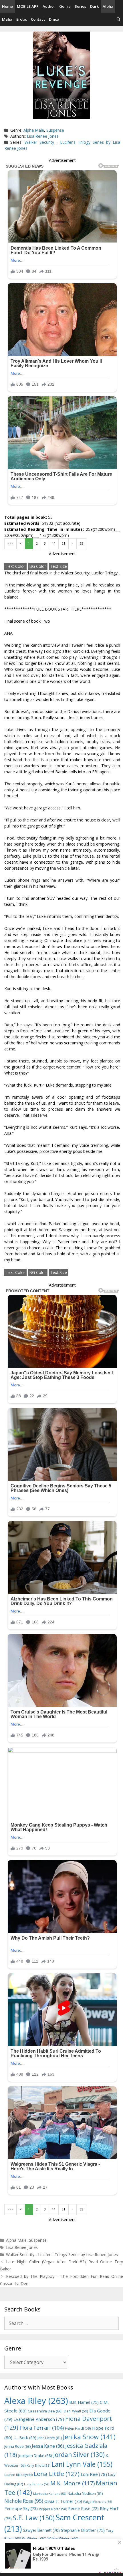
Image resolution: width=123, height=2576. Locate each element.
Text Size (58, 566)
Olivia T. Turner (63, 2501)
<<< (10, 543)
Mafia (7, 19)
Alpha (108, 6)
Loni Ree (94, 2474)
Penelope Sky (21, 2508)
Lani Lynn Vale (82, 2464)
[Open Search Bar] (119, 19)
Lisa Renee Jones (43, 136)
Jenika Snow (89, 2437)
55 (82, 543)
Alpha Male (34, 130)
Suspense (55, 130)
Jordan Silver (79, 2454)
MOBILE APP (28, 6)
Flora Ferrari (42, 2428)
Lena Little (57, 2474)
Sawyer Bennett (41, 2530)
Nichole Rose (24, 2501)
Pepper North (53, 2509)
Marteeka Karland (50, 2494)
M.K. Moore (73, 2483)
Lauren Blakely (18, 2475)
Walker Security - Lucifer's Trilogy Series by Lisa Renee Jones (62, 2255)
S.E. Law (34, 2518)
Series (80, 6)
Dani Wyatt (76, 2411)
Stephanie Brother (83, 2530)
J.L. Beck (25, 2438)
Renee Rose (83, 2508)
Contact (38, 19)
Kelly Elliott (38, 2465)
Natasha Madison (85, 2494)
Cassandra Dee (45, 2411)
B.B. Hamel (84, 2402)
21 (64, 543)
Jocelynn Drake (35, 2455)
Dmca (54, 19)
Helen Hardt (78, 2428)
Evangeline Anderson (39, 2419)
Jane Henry (50, 2438)
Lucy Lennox (37, 2484)
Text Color (15, 566)
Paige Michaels (98, 2502)
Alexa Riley (36, 2401)
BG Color (38, 566)
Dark (94, 6)
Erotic (22, 19)
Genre (65, 6)
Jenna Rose (17, 2446)
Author (49, 6)
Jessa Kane (48, 2446)
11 (54, 543)
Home (7, 6)
